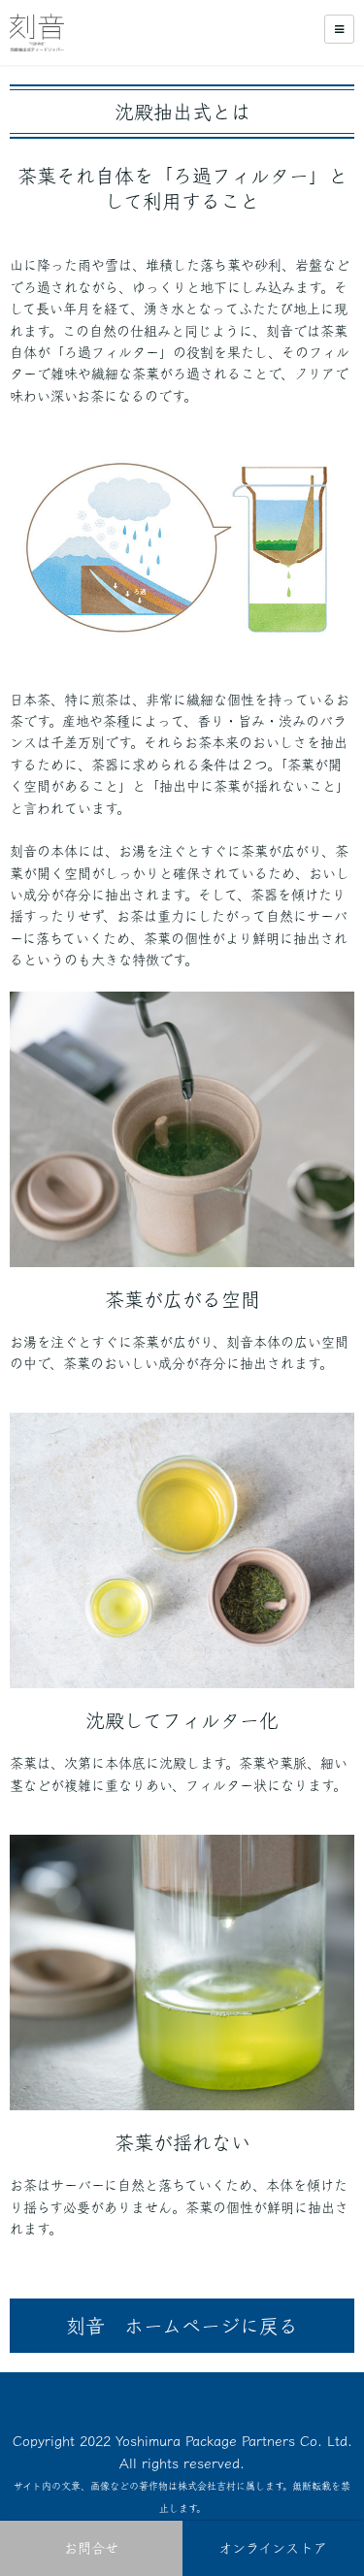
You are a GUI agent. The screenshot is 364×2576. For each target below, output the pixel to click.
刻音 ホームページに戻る (182, 2326)
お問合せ (91, 2548)
